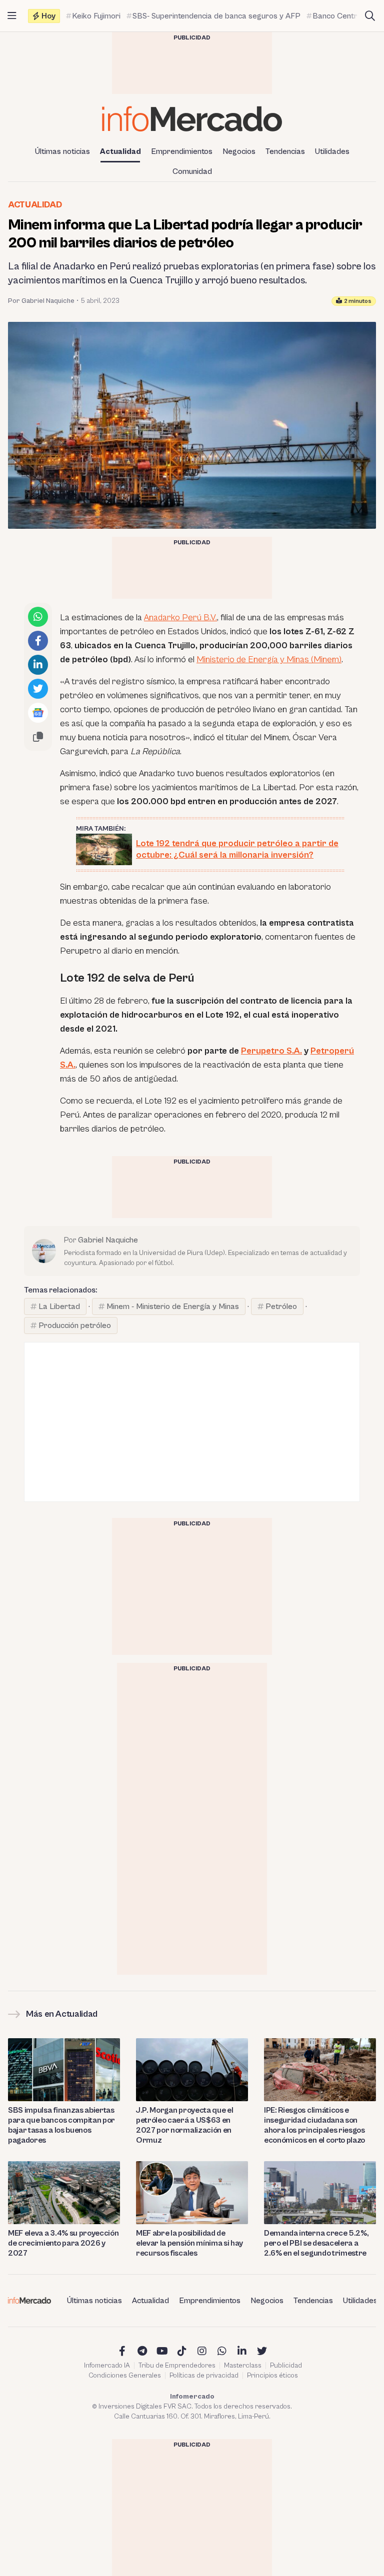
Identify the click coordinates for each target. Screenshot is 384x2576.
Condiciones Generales (125, 2376)
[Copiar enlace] (38, 737)
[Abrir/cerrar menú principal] (12, 16)
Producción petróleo (75, 1325)
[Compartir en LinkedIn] (38, 665)
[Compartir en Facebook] (38, 641)
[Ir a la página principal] (192, 119)
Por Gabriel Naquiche (41, 301)
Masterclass (243, 2366)
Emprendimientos (182, 151)
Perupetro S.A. (271, 1051)
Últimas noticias (62, 151)
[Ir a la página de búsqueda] (370, 16)
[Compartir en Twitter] (38, 689)
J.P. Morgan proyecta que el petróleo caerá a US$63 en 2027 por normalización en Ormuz (184, 2125)
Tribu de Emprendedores (177, 2366)
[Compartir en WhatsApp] (38, 617)
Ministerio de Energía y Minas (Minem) (269, 659)
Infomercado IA (107, 2366)
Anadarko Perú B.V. (180, 618)
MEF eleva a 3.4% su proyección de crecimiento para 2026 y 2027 (63, 2243)
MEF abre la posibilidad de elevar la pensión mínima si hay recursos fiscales (189, 2243)
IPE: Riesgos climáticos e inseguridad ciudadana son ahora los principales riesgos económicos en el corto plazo (314, 2125)
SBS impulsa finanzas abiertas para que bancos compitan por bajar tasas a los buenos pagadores (61, 2125)
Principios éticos (272, 2376)
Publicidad (286, 2366)
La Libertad (59, 1306)
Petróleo (281, 1306)
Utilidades (332, 151)
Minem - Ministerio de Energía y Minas (173, 1306)
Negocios (239, 151)
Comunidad (192, 171)
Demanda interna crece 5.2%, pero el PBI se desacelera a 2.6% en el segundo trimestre (316, 2243)
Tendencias (285, 151)
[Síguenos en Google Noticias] (38, 713)
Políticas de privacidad (204, 2376)
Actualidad (120, 151)
